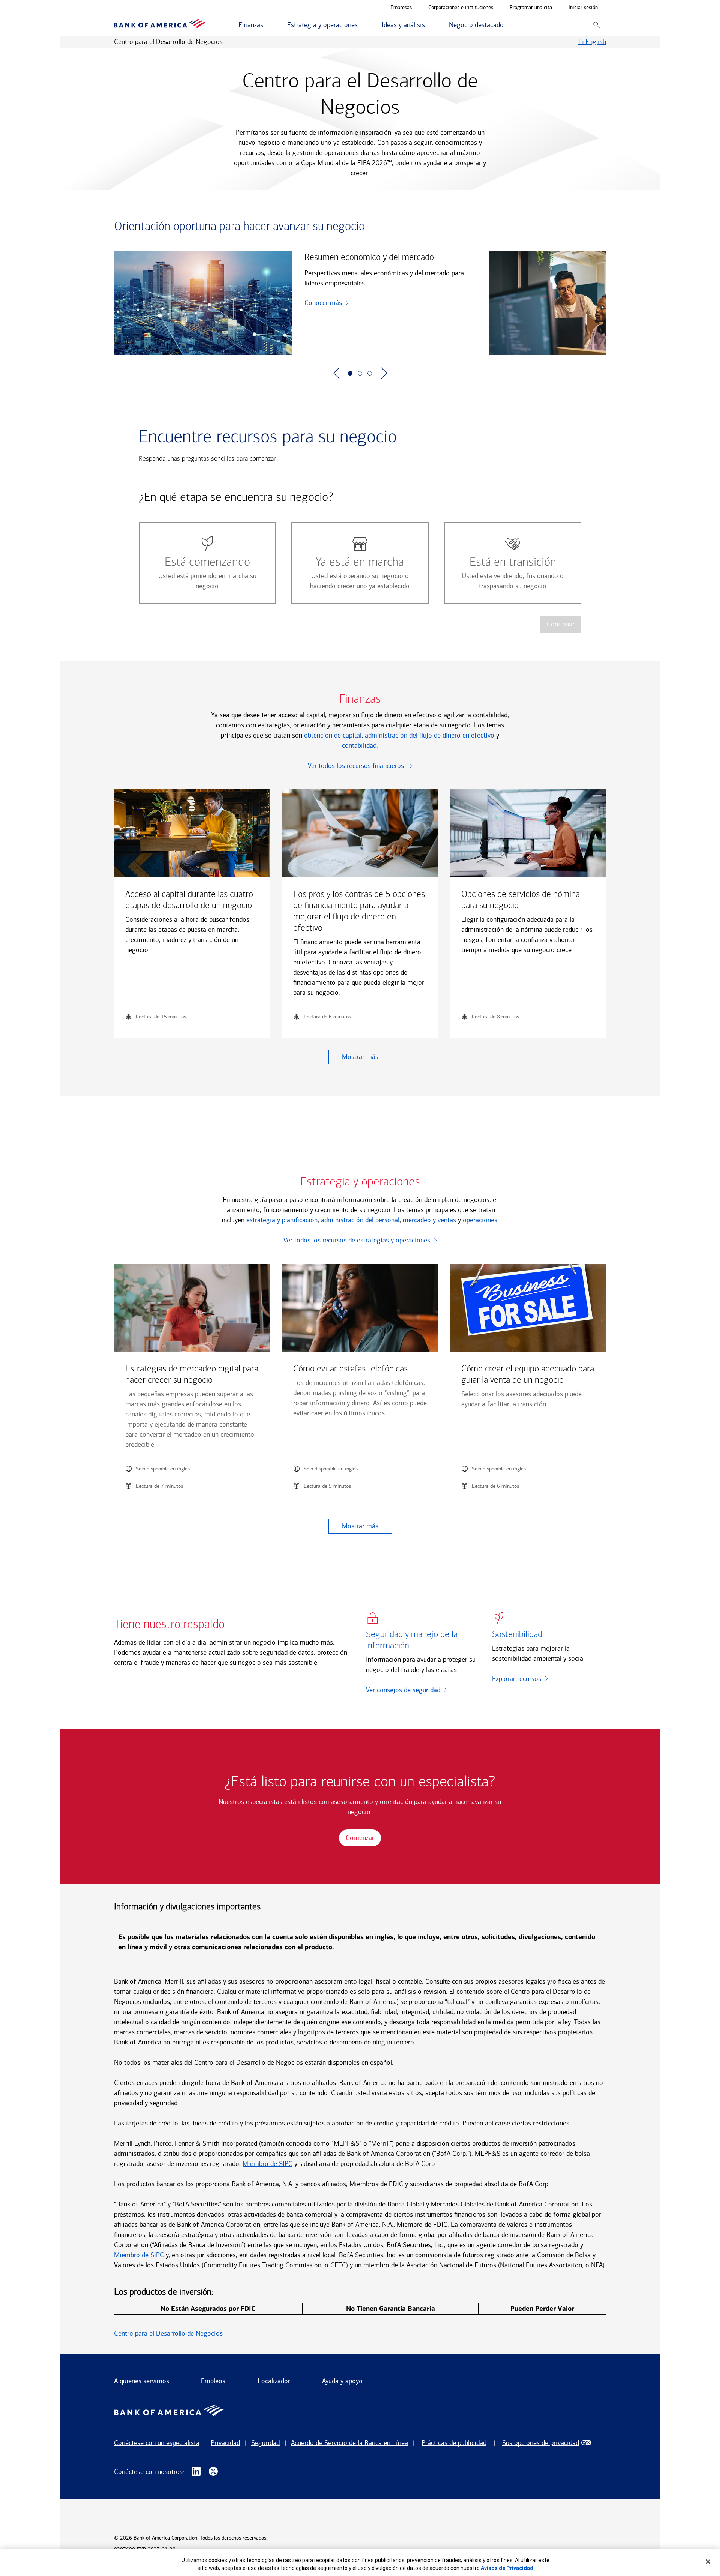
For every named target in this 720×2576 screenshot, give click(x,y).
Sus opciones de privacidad (541, 2443)
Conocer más (323, 303)
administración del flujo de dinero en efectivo (430, 735)
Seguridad (265, 2443)
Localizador (274, 2381)
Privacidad (225, 2443)
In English (592, 42)
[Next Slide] (384, 373)
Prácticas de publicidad (454, 2443)
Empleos (213, 2381)
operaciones (480, 1220)
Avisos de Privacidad (507, 2568)
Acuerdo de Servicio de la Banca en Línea (349, 2443)
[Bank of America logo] (160, 25)
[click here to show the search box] (597, 25)
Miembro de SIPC (268, 2164)
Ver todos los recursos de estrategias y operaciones (357, 1240)
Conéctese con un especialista (157, 2443)
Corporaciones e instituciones (461, 8)
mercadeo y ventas (429, 1220)
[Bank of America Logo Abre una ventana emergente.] (169, 2412)
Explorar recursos (517, 1679)
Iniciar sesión (583, 8)
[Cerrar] (708, 2562)
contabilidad (359, 745)
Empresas (401, 8)
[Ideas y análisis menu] (429, 25)
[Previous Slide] (336, 373)
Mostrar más (360, 1057)
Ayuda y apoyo (342, 2381)
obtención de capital (333, 735)
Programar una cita (531, 8)
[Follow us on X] (213, 2472)
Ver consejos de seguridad (403, 1690)
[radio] (207, 563)
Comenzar (360, 1838)
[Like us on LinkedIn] (196, 2472)
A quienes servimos (142, 2381)
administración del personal (360, 1220)
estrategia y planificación (282, 1220)
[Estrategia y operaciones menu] (362, 25)
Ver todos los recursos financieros (357, 766)
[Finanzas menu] (267, 25)
